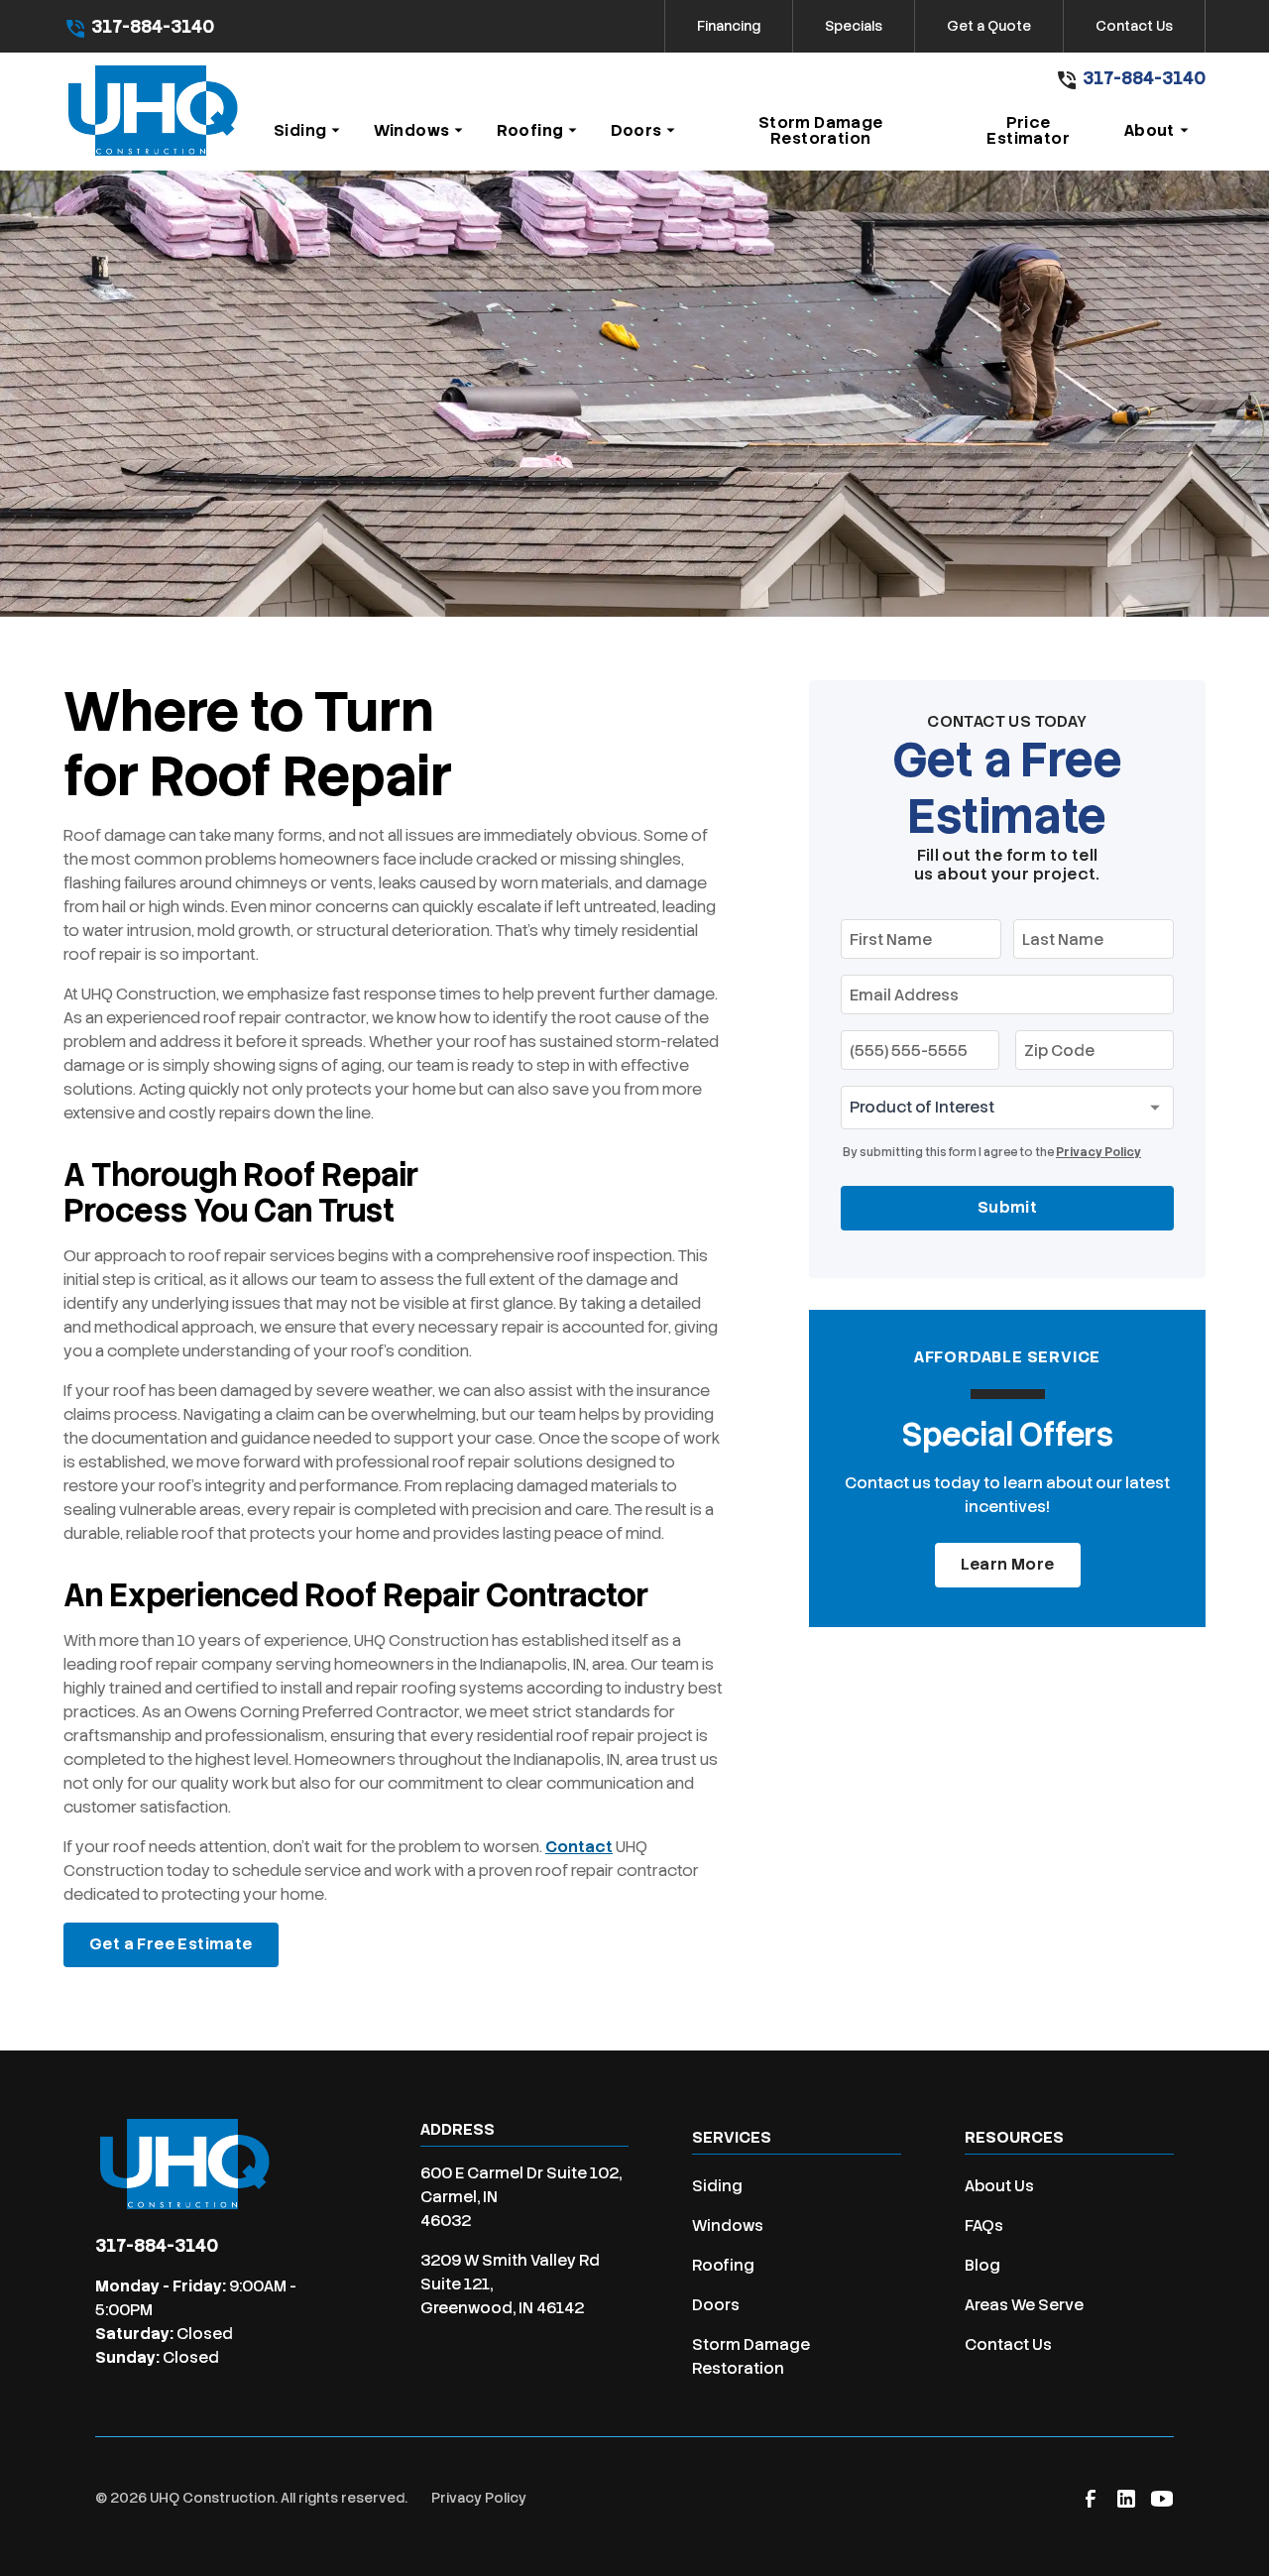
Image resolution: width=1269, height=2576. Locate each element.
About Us (999, 2186)
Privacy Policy (1098, 1152)
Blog (982, 2265)
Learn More (1008, 1564)
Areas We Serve (1024, 2305)
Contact (579, 1847)
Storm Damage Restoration (751, 2356)
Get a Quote (989, 26)
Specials (854, 26)
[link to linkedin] (1126, 2499)
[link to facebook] (1091, 2499)
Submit (1007, 1207)
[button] (308, 131)
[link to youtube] (1162, 2499)
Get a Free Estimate (171, 1944)
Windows (728, 2225)
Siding (717, 2186)
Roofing (723, 2265)
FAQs (984, 2225)
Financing (729, 26)
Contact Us (1134, 26)
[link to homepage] (153, 112)
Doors (716, 2305)
